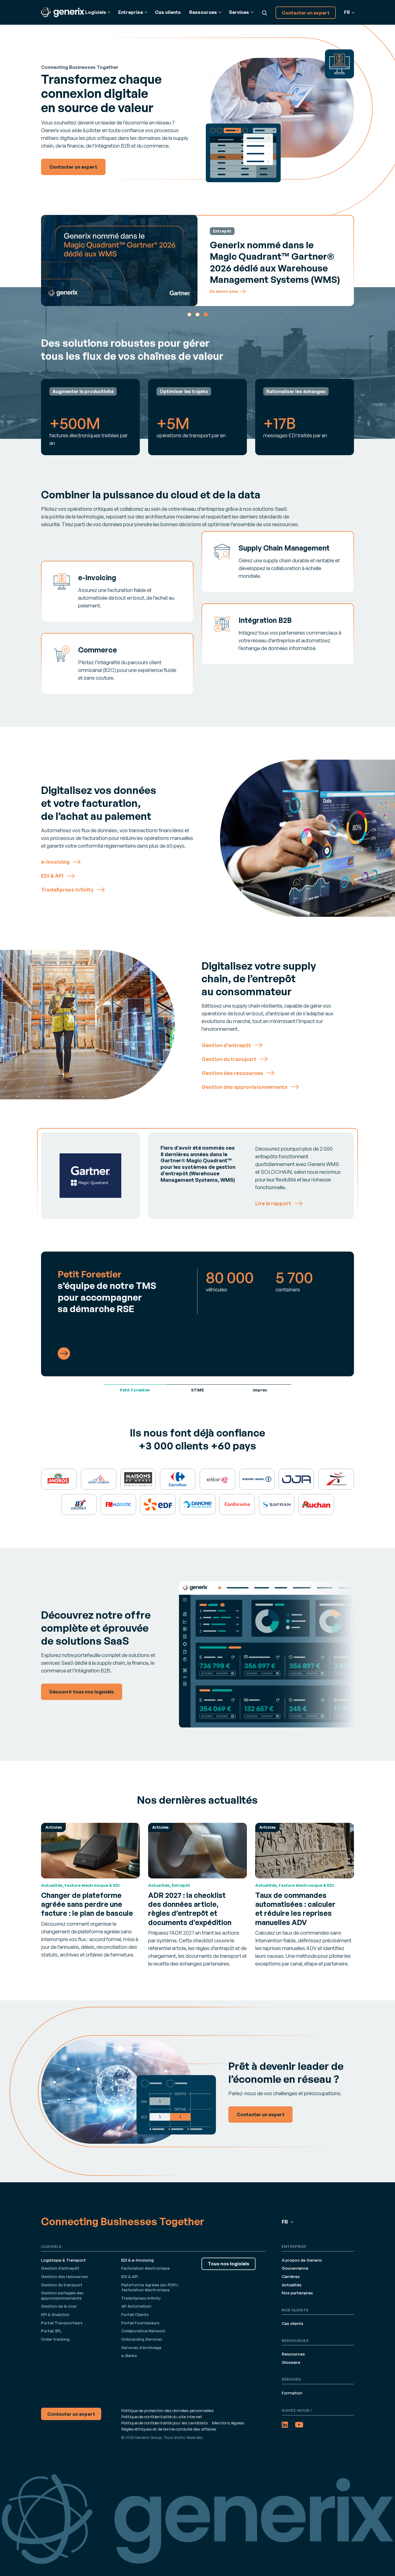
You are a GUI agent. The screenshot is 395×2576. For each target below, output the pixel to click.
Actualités (292, 2285)
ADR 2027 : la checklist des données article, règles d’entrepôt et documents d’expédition (190, 1909)
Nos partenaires (297, 2293)
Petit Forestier (135, 1390)
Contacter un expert (306, 13)
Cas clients (168, 12)
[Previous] (49, 260)
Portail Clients (135, 2314)
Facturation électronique (146, 2268)
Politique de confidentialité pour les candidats (165, 2423)
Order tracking (55, 2339)
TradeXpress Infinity (141, 2298)
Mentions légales (228, 2423)
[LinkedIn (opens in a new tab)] (285, 2425)
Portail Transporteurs (62, 2323)
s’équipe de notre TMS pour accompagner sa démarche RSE (107, 1291)
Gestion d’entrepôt (60, 2268)
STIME (197, 1390)
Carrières (291, 2276)
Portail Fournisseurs (140, 2323)
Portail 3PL (51, 2331)
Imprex (260, 1390)
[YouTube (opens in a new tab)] (299, 2425)
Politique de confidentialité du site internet (162, 2417)
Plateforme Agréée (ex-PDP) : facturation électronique (150, 2287)
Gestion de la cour (59, 2306)
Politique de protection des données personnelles (168, 2410)
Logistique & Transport (63, 2260)
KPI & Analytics (55, 2314)
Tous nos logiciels (229, 2264)
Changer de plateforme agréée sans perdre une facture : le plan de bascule (87, 1904)
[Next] (346, 260)
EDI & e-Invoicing (137, 2260)
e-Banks (129, 2356)
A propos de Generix (302, 2260)
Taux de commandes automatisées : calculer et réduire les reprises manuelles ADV (295, 1909)
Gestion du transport (62, 2285)
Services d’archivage (141, 2347)
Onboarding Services (142, 2339)
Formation (292, 2393)
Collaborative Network (143, 2331)
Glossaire (291, 2362)
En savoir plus (224, 288)
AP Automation (136, 2306)
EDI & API (130, 2276)
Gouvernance (295, 2268)
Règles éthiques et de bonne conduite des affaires (169, 2429)
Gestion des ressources (64, 2276)
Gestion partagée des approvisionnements (62, 2295)
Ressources (293, 2354)
